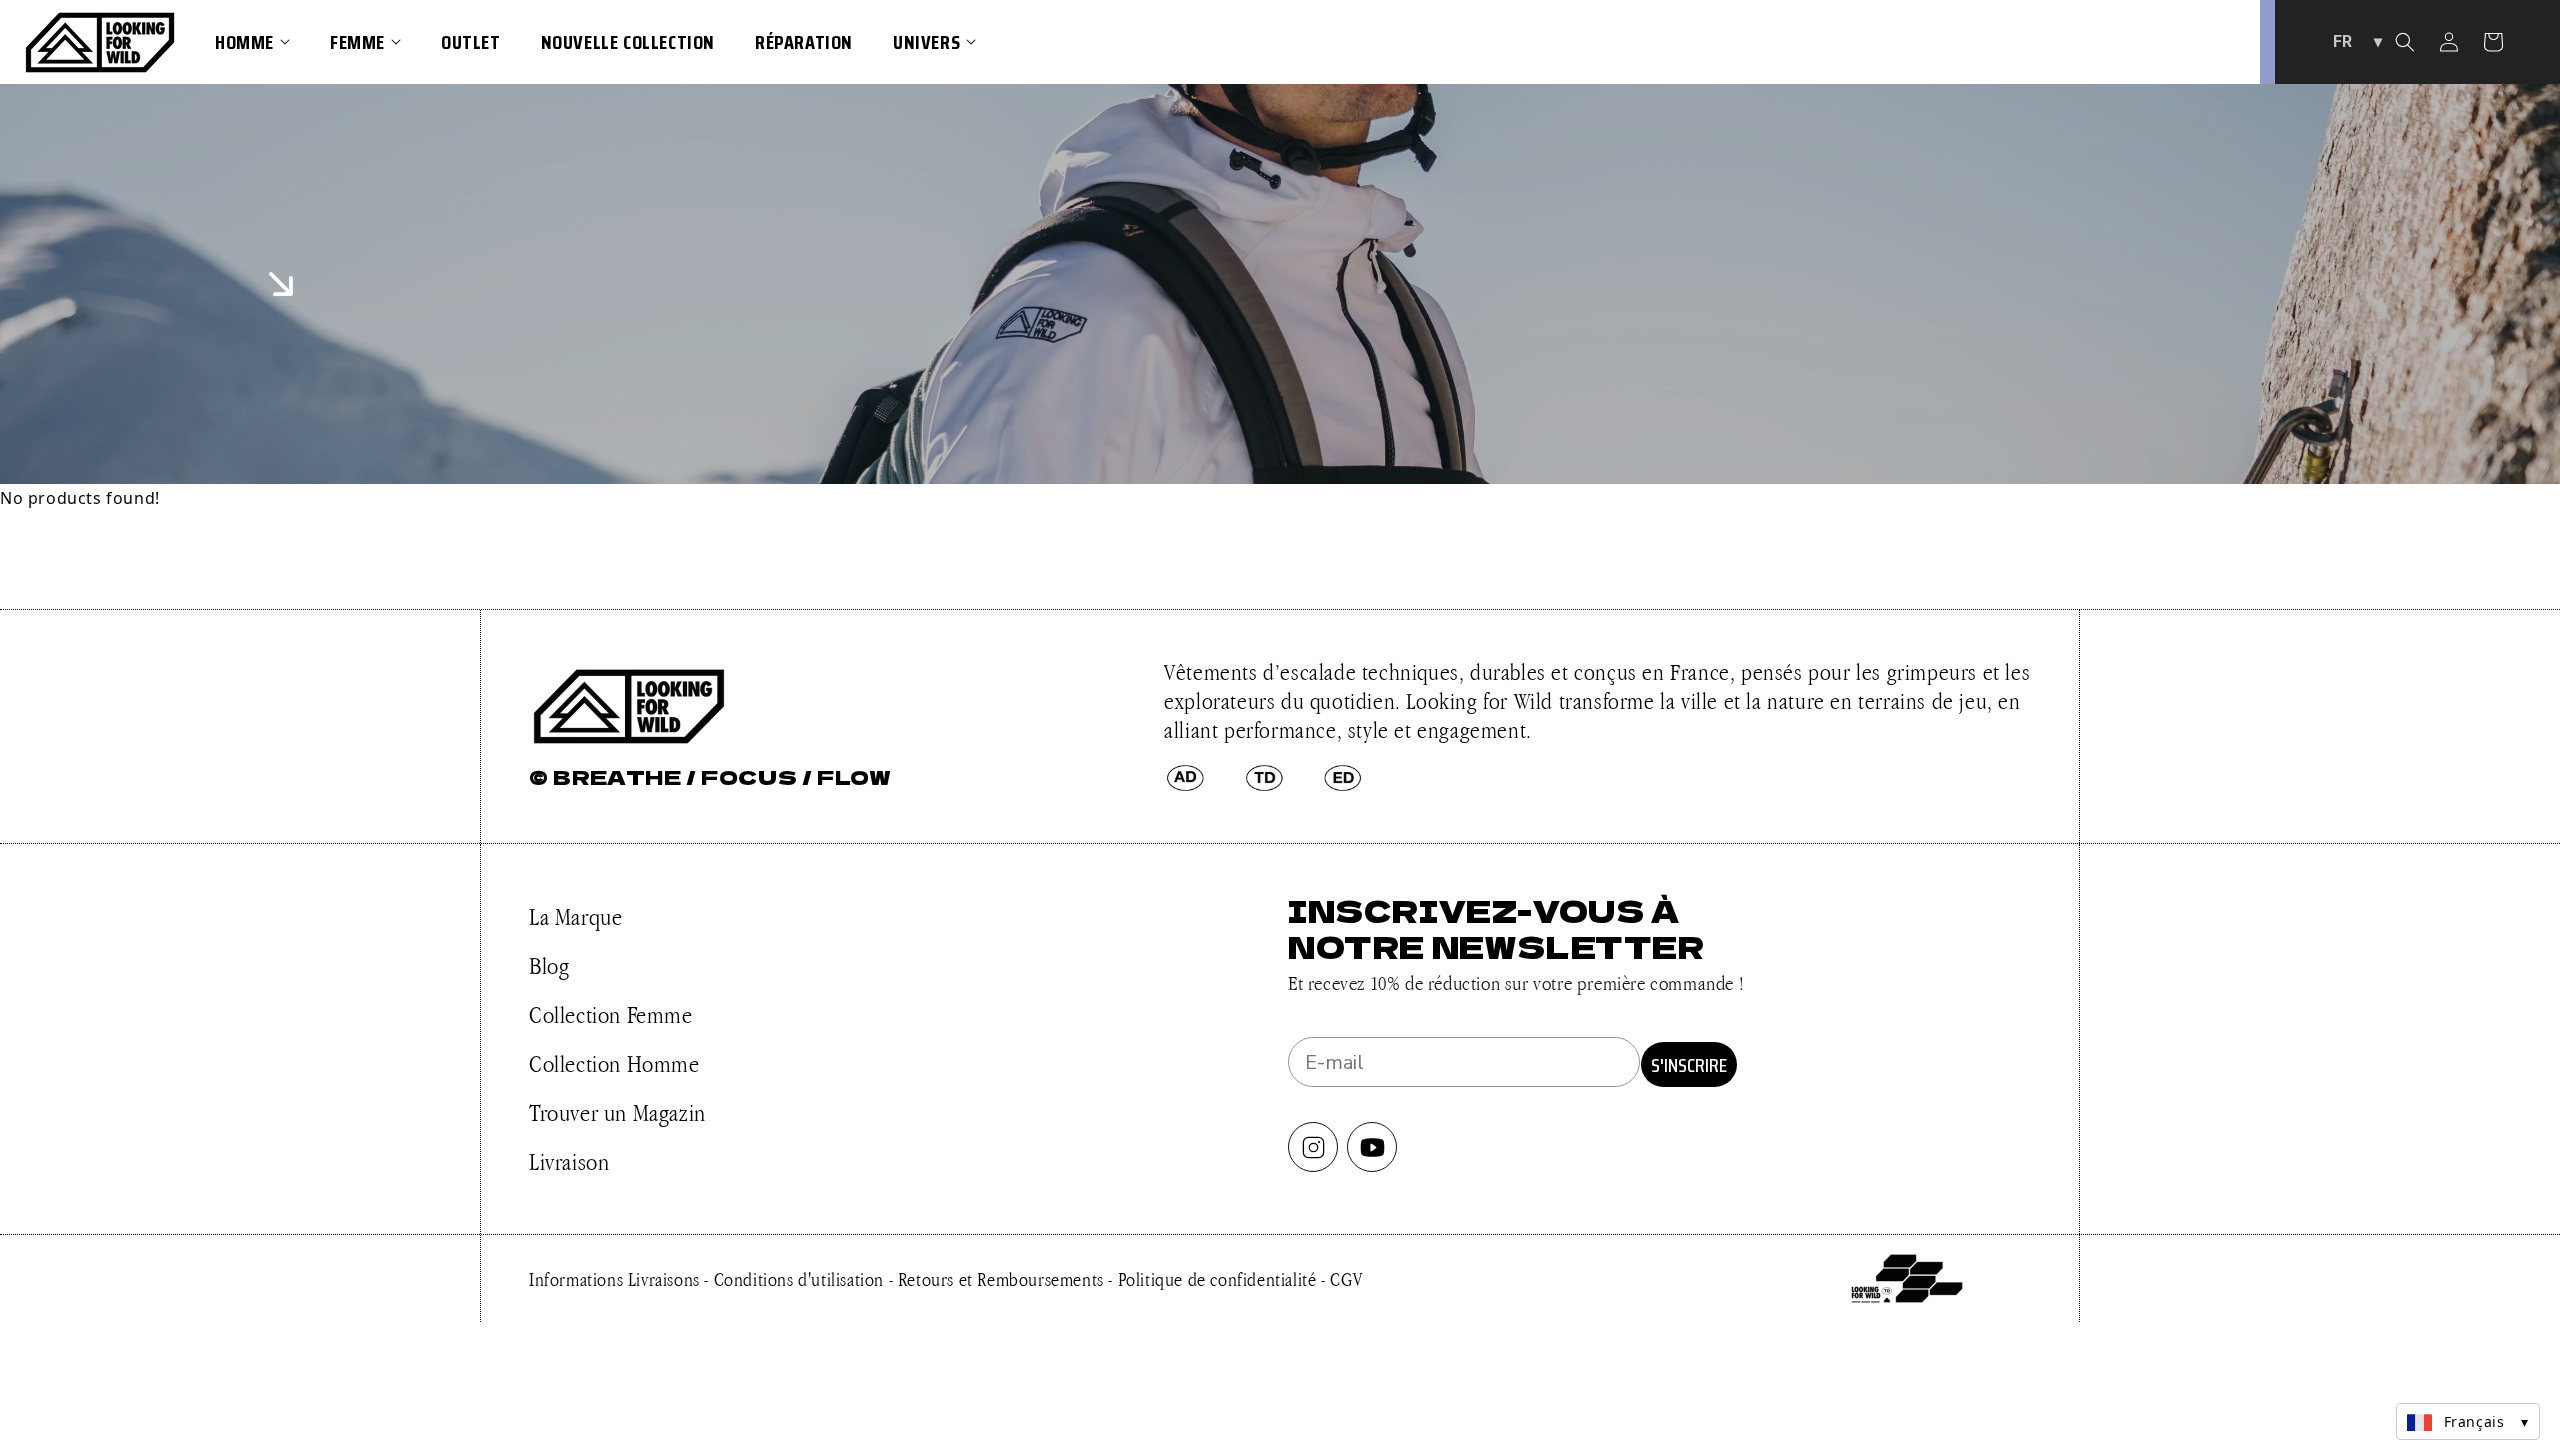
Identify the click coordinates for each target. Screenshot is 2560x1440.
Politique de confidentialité (1219, 1279)
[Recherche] (2405, 42)
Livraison (569, 1161)
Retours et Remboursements (1003, 1279)
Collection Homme (614, 1063)
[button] (252, 42)
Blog (549, 965)
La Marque (575, 916)
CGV (1346, 1279)
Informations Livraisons (616, 1279)
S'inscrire (1689, 1065)
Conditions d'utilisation (801, 1279)
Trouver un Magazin (617, 1112)
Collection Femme (611, 1014)
